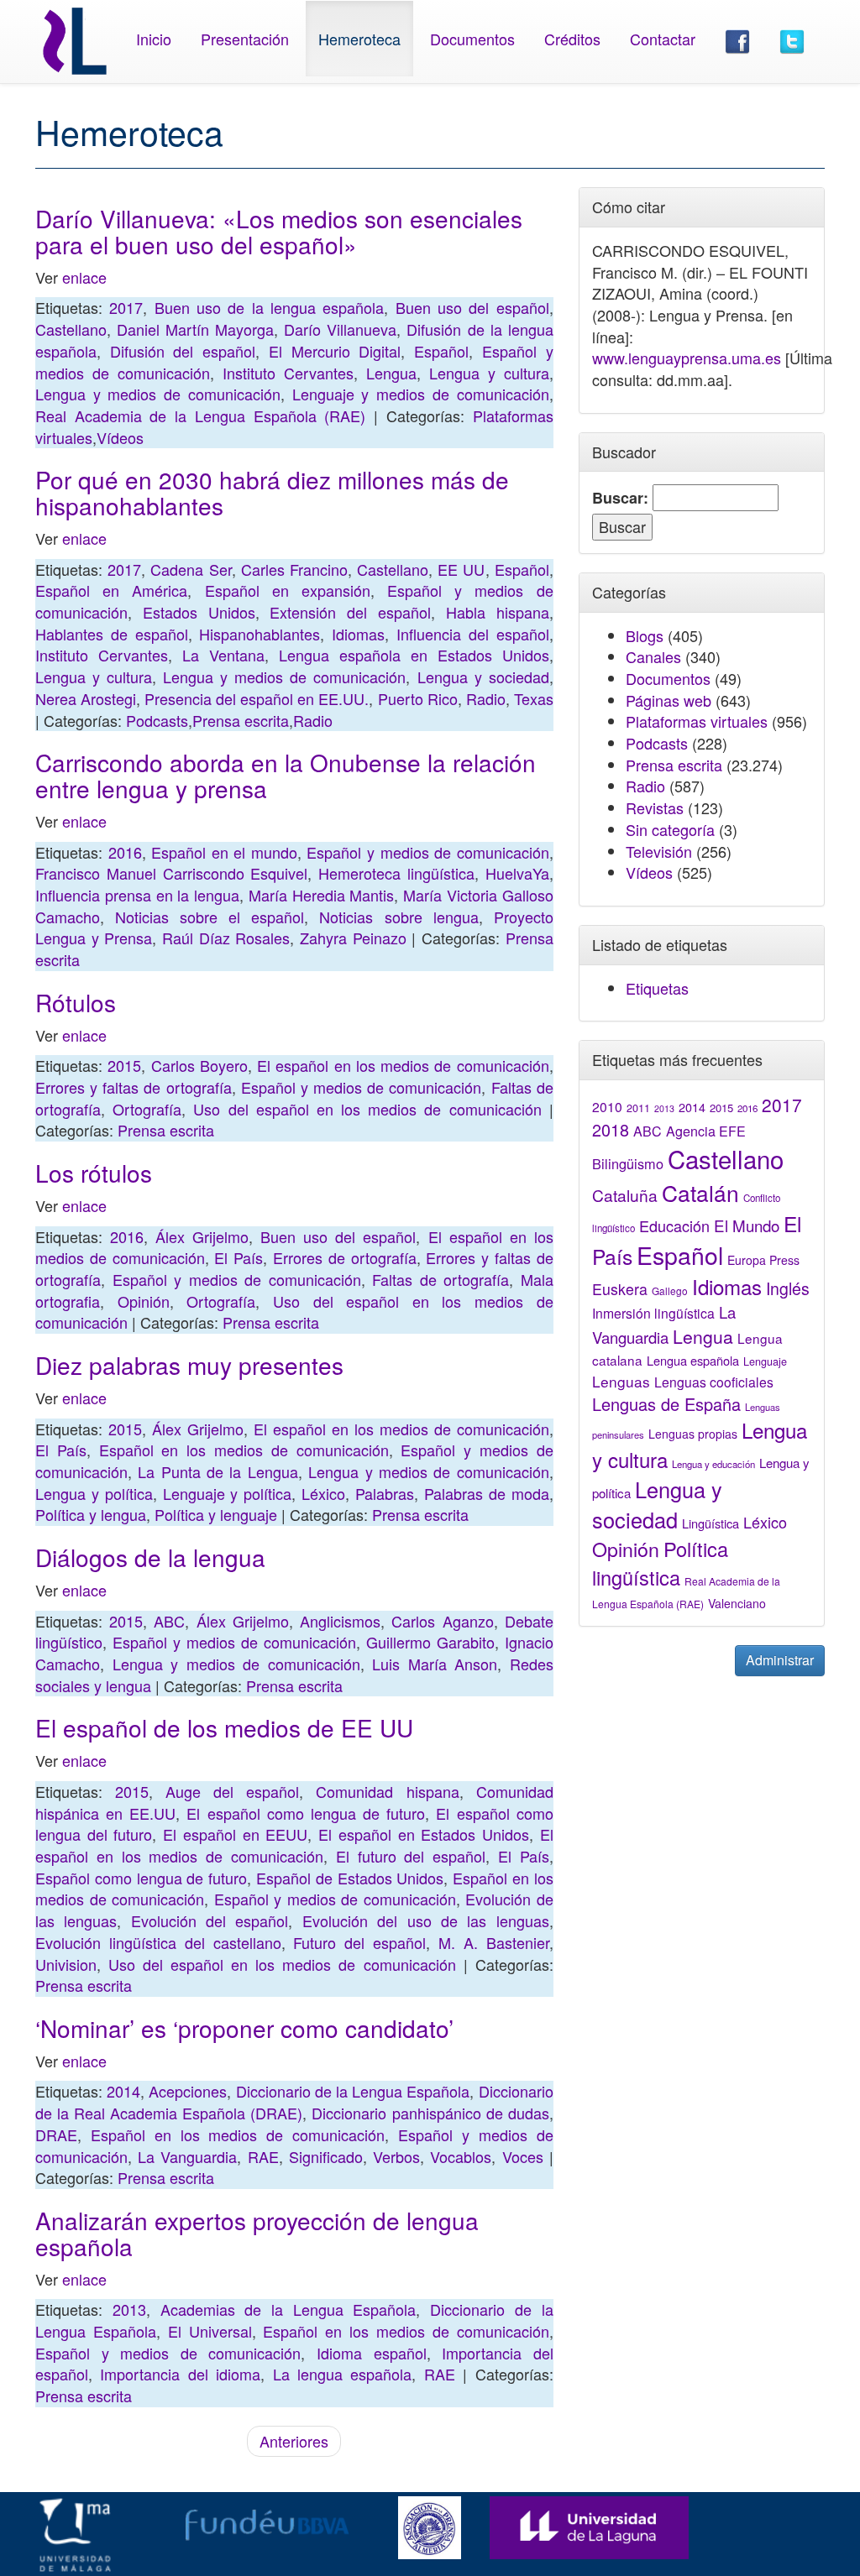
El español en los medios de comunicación (403, 1065)
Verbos (396, 2156)
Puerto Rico (418, 698)
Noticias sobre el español (210, 917)
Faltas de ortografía (440, 1279)
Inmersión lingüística (653, 1313)
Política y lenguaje (216, 1514)
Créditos (572, 39)
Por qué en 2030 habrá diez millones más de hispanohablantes (272, 492)
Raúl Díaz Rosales (226, 938)
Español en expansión (288, 590)
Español (441, 351)
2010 (607, 1106)
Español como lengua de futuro (141, 1878)
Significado (326, 2156)
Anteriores (294, 2441)
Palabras (385, 1493)
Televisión (659, 851)
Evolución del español (210, 1920)
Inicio (154, 39)
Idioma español (372, 2353)
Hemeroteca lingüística (396, 873)
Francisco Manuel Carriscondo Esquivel (171, 873)
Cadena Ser (191, 569)
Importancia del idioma (180, 2374)
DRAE (56, 2134)
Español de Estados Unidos (350, 1878)
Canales (653, 656)
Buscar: (620, 498)
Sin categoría (670, 829)
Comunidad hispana (387, 1791)
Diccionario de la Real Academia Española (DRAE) (294, 2102)
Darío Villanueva (340, 329)
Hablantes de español (112, 634)
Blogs (645, 635)
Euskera (620, 1289)
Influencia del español (473, 634)
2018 (611, 1129)
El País (239, 1257)
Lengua (391, 373)
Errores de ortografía (345, 1257)
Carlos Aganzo (442, 1621)
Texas (534, 698)
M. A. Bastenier (494, 1942)
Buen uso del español (472, 307)
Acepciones (188, 2091)
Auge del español (232, 1791)
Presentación (245, 39)
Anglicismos (340, 1621)
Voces (523, 2156)
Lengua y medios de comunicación (158, 394)
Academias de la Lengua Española (288, 2309)
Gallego (670, 1291)
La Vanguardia (187, 2156)
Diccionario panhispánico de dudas (430, 2113)
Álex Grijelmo (202, 1236)
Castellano (71, 329)
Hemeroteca (359, 39)
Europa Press (763, 1260)
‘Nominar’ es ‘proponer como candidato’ (244, 2028)
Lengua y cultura (489, 373)
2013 (129, 2309)
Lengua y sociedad (483, 677)
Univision (66, 1964)
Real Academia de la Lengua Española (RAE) (200, 415)
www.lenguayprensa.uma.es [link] (687, 358)
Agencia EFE (706, 1131)
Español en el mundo (224, 852)
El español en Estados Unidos (424, 1834)
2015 (124, 1065)
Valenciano (737, 1603)
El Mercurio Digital (335, 351)
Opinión (144, 1301)
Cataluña (625, 1195)
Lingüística (711, 1523)
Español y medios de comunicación (427, 852)
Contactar (663, 39)
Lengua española (693, 1360)
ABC (169, 1621)
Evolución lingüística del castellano (158, 1942)
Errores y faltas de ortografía (134, 1087)
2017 (126, 307)
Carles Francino (294, 569)
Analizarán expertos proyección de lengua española (257, 2233)
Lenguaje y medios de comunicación (421, 394)
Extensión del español (350, 612)
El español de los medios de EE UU (224, 1727)
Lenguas (621, 1381)
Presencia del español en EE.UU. (257, 698)
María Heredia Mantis (322, 895)
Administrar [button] (780, 1660)
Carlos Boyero (199, 1065)
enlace (84, 277)
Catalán (700, 1192)
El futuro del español (411, 1856)
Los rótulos (94, 1173)
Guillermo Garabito (430, 1642)
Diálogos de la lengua (150, 1557)
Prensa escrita (241, 720)
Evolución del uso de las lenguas (426, 1920)
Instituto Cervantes (288, 373)
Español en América (111, 590)
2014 (123, 2091)
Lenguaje (765, 1361)
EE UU (461, 569)
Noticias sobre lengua (399, 917)
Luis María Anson (435, 1664)
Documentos (472, 39)
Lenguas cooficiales (714, 1382)
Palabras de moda (487, 1493)
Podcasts (157, 720)
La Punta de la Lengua (218, 1471)
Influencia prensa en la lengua (137, 895)
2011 (638, 1108)
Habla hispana (498, 612)
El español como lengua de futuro (306, 1813)
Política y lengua (91, 1514)
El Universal (210, 2331)
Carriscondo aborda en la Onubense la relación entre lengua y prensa (286, 775)
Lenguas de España (666, 1404)
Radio (486, 698)
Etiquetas (657, 988)
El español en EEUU (235, 1834)
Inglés (788, 1288)
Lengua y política (94, 1493)
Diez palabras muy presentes (189, 1365)
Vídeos (120, 437)
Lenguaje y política (228, 1493)
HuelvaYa (517, 873)
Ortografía (147, 1109)
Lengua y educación (713, 1464)
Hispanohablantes (260, 634)
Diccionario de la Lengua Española (353, 2091)
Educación (674, 1225)
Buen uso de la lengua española (270, 307)
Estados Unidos (199, 612)
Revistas (655, 807)
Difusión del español (183, 351)
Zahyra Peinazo (353, 938)
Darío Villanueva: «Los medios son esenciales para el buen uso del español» (279, 231)
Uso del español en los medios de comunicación (367, 1109)
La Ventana (223, 655)
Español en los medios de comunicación (244, 1450)
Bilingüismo (628, 1163)
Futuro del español (359, 1942)
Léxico (323, 1493)
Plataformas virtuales (697, 721)
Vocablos (461, 2156)
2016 (125, 852)
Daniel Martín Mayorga (195, 329)
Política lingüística (660, 1563)
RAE (263, 2156)
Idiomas (358, 634)
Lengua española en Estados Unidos (414, 655)
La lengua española (343, 2374)
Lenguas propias (693, 1434)
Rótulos (76, 1002)
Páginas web (669, 700)
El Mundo (747, 1225)
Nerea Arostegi (86, 698)
